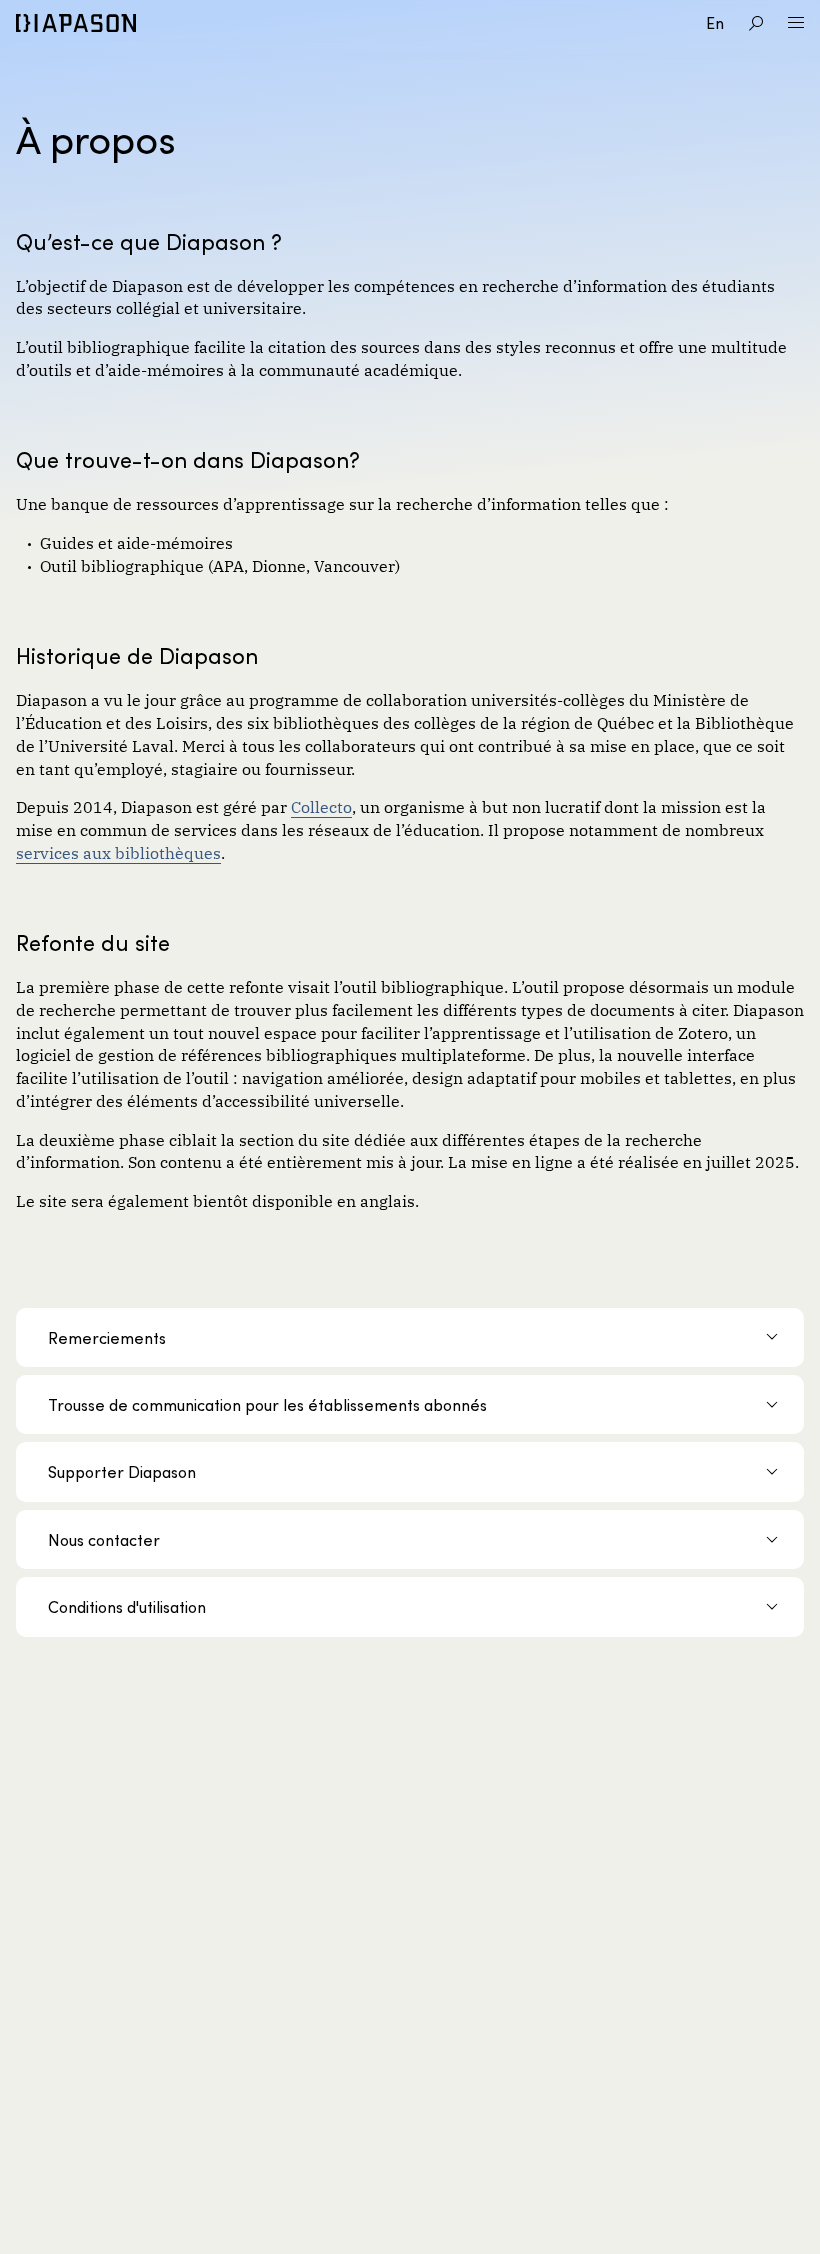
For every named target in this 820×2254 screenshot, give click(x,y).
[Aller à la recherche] (756, 23)
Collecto (321, 806)
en (715, 22)
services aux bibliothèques (118, 852)
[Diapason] (76, 23)
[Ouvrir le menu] (796, 23)
